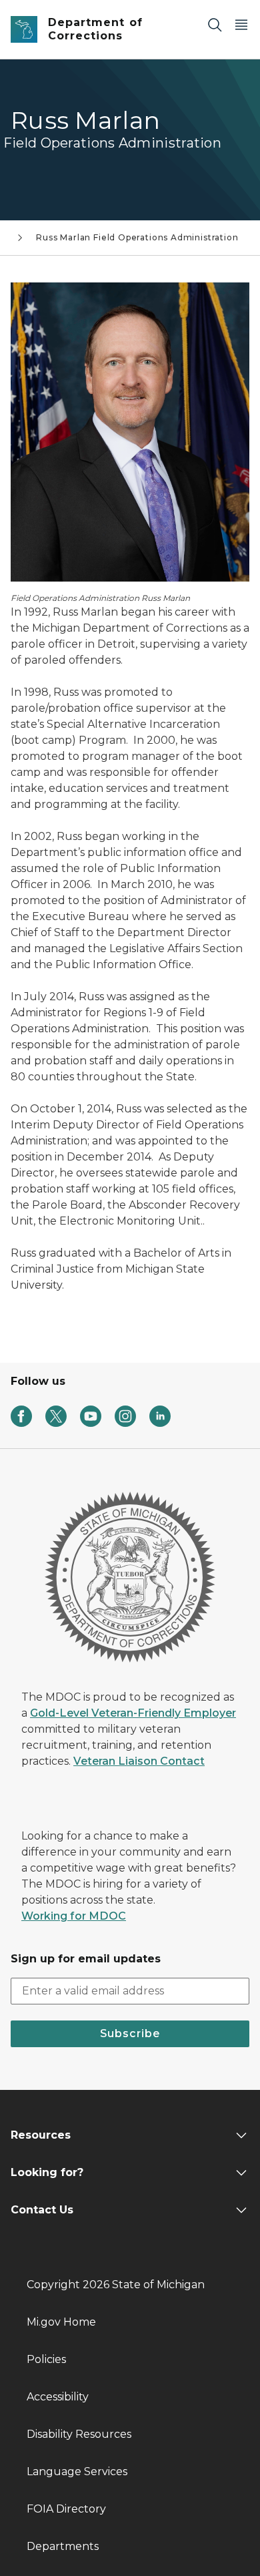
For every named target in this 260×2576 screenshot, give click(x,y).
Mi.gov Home (61, 2322)
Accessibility (58, 2397)
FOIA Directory (66, 2509)
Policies (46, 2359)
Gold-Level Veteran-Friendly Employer (133, 1713)
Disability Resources (79, 2434)
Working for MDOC (74, 1916)
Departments (63, 2546)
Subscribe (130, 2033)
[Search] (215, 24)
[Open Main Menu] (241, 24)
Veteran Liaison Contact (139, 1761)
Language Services (77, 2472)
